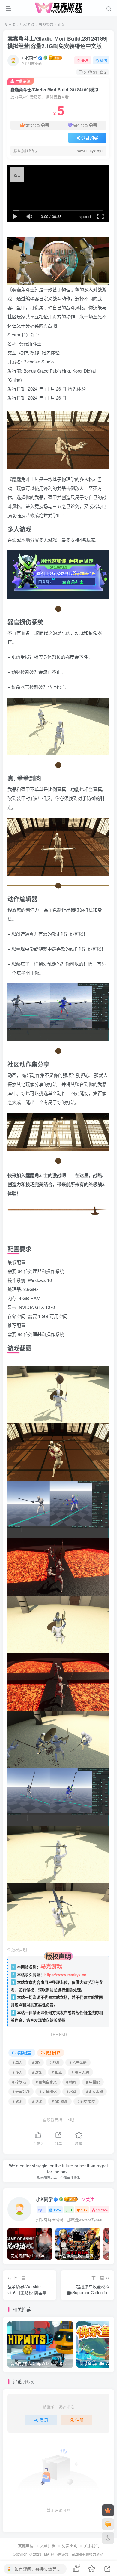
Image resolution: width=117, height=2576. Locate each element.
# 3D (36, 2062)
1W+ (57, 2210)
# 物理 (71, 2082)
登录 (44, 2420)
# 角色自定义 (46, 2082)
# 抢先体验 (78, 2062)
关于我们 (91, 2545)
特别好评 (53, 2053)
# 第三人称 (80, 2072)
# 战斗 (55, 2062)
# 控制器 (19, 2082)
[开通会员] (108, 2510)
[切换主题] (108, 2538)
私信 (103, 60)
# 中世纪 (93, 2082)
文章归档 (48, 2545)
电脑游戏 (27, 24)
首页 (12, 24)
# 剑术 (37, 2101)
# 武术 (17, 2101)
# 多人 (17, 2072)
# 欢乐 (37, 2072)
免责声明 (70, 2545)
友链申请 (26, 2545)
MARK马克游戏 (56, 2554)
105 (84, 2210)
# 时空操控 (86, 2101)
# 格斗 (71, 2091)
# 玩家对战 (21, 2091)
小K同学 (30, 58)
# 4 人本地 (94, 2091)
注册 (79, 2420)
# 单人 (17, 2062)
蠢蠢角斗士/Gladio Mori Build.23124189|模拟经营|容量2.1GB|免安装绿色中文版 (58, 42)
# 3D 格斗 (60, 2101)
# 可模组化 (48, 2091)
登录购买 (90, 138)
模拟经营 (46, 24)
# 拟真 (57, 2072)
